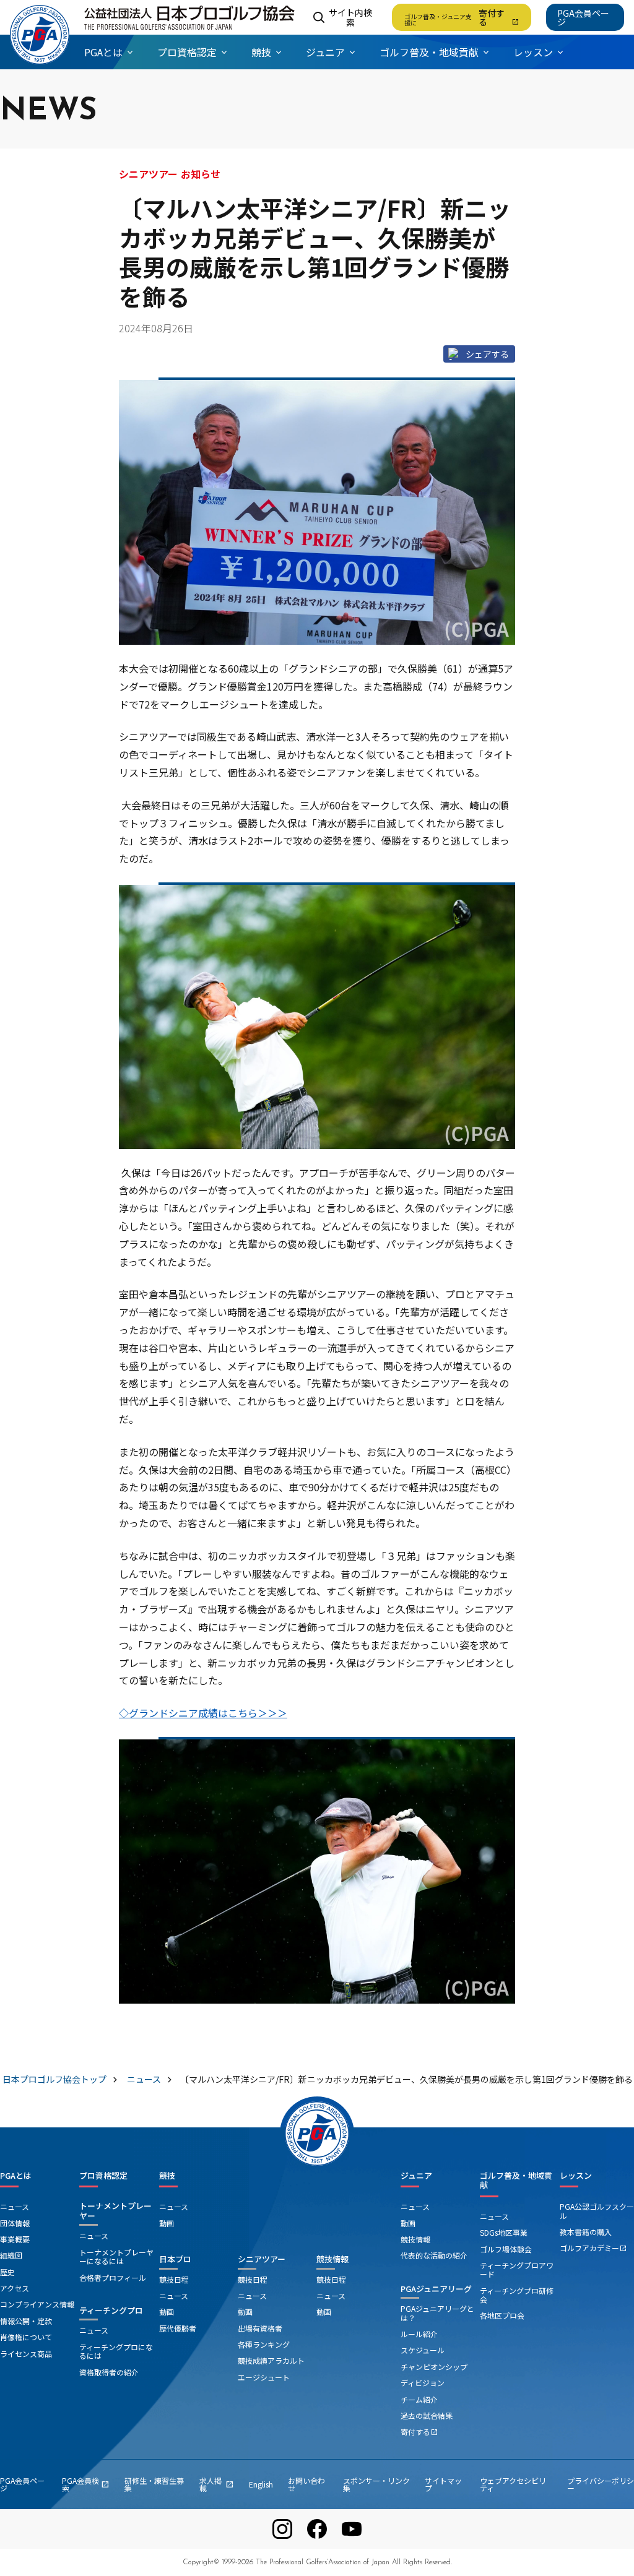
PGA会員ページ (583, 17)
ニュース (15, 2206)
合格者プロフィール (113, 2277)
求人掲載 (217, 2484)
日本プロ (175, 2259)
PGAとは (16, 2176)
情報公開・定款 (26, 2321)
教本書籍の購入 (586, 2232)
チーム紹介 (419, 2399)
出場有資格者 (260, 2328)
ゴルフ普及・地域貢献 (516, 2180)
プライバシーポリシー (601, 2484)
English (261, 2484)
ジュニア (416, 2176)
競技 (167, 2176)
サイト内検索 (350, 17)
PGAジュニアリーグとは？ (437, 2313)
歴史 (7, 2272)
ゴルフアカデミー (593, 2248)
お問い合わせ (306, 2484)
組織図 (11, 2255)
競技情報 (332, 2259)
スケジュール (423, 2350)
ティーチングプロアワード (517, 2269)
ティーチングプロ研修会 (517, 2295)
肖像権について (26, 2337)
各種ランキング (264, 2344)
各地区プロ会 (502, 2315)
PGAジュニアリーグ (436, 2289)
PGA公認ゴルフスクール (597, 2211)
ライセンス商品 (26, 2354)
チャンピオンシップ (434, 2367)
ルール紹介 (419, 2334)
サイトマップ (443, 2484)
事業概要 (15, 2239)
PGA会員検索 (86, 2484)
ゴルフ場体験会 (506, 2249)
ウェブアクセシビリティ (513, 2484)
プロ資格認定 (103, 2176)
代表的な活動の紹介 (434, 2255)
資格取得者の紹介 (109, 2372)
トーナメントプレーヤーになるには (116, 2256)
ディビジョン (423, 2383)
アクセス (15, 2288)
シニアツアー (262, 2259)
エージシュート (264, 2377)
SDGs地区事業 (504, 2232)
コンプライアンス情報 (37, 2304)
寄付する (462, 17)
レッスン (576, 2176)
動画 (167, 2223)
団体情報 (15, 2223)
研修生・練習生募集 (154, 2484)
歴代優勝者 (178, 2328)
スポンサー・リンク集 (376, 2484)
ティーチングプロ (111, 2310)
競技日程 (174, 2279)
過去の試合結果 (427, 2415)
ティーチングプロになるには (116, 2351)
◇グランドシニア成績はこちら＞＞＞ (203, 1713)
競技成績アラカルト (271, 2360)
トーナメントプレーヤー (115, 2211)
